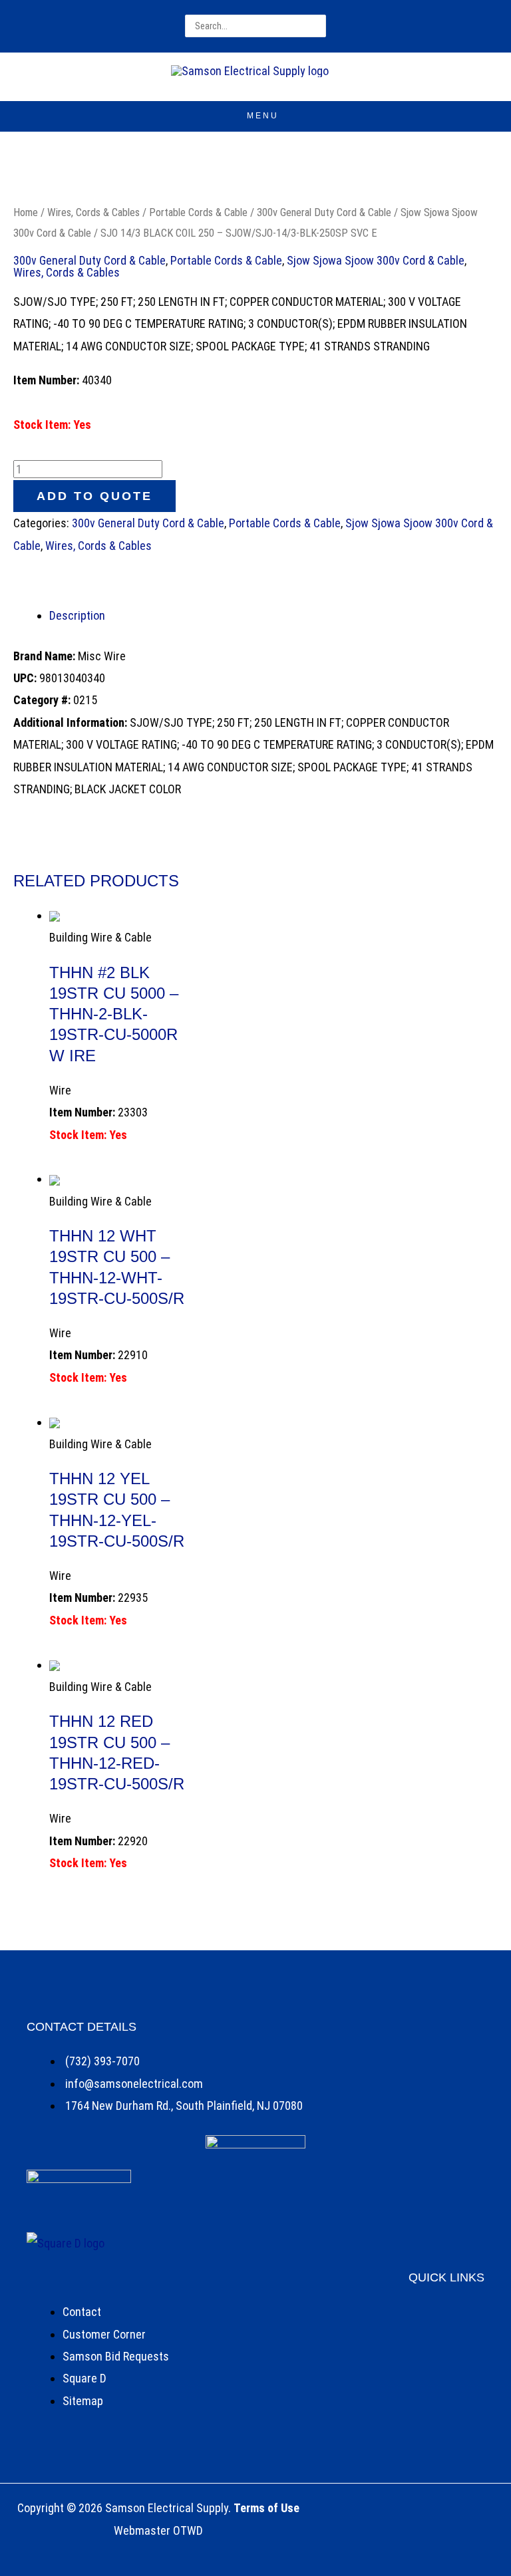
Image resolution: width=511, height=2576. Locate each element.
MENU (263, 116)
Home (26, 212)
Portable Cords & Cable (198, 212)
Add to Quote (94, 496)
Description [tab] (77, 615)
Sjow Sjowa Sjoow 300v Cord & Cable (376, 260)
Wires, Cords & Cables (93, 212)
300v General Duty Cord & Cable (324, 212)
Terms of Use (266, 2508)
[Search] (314, 26)
